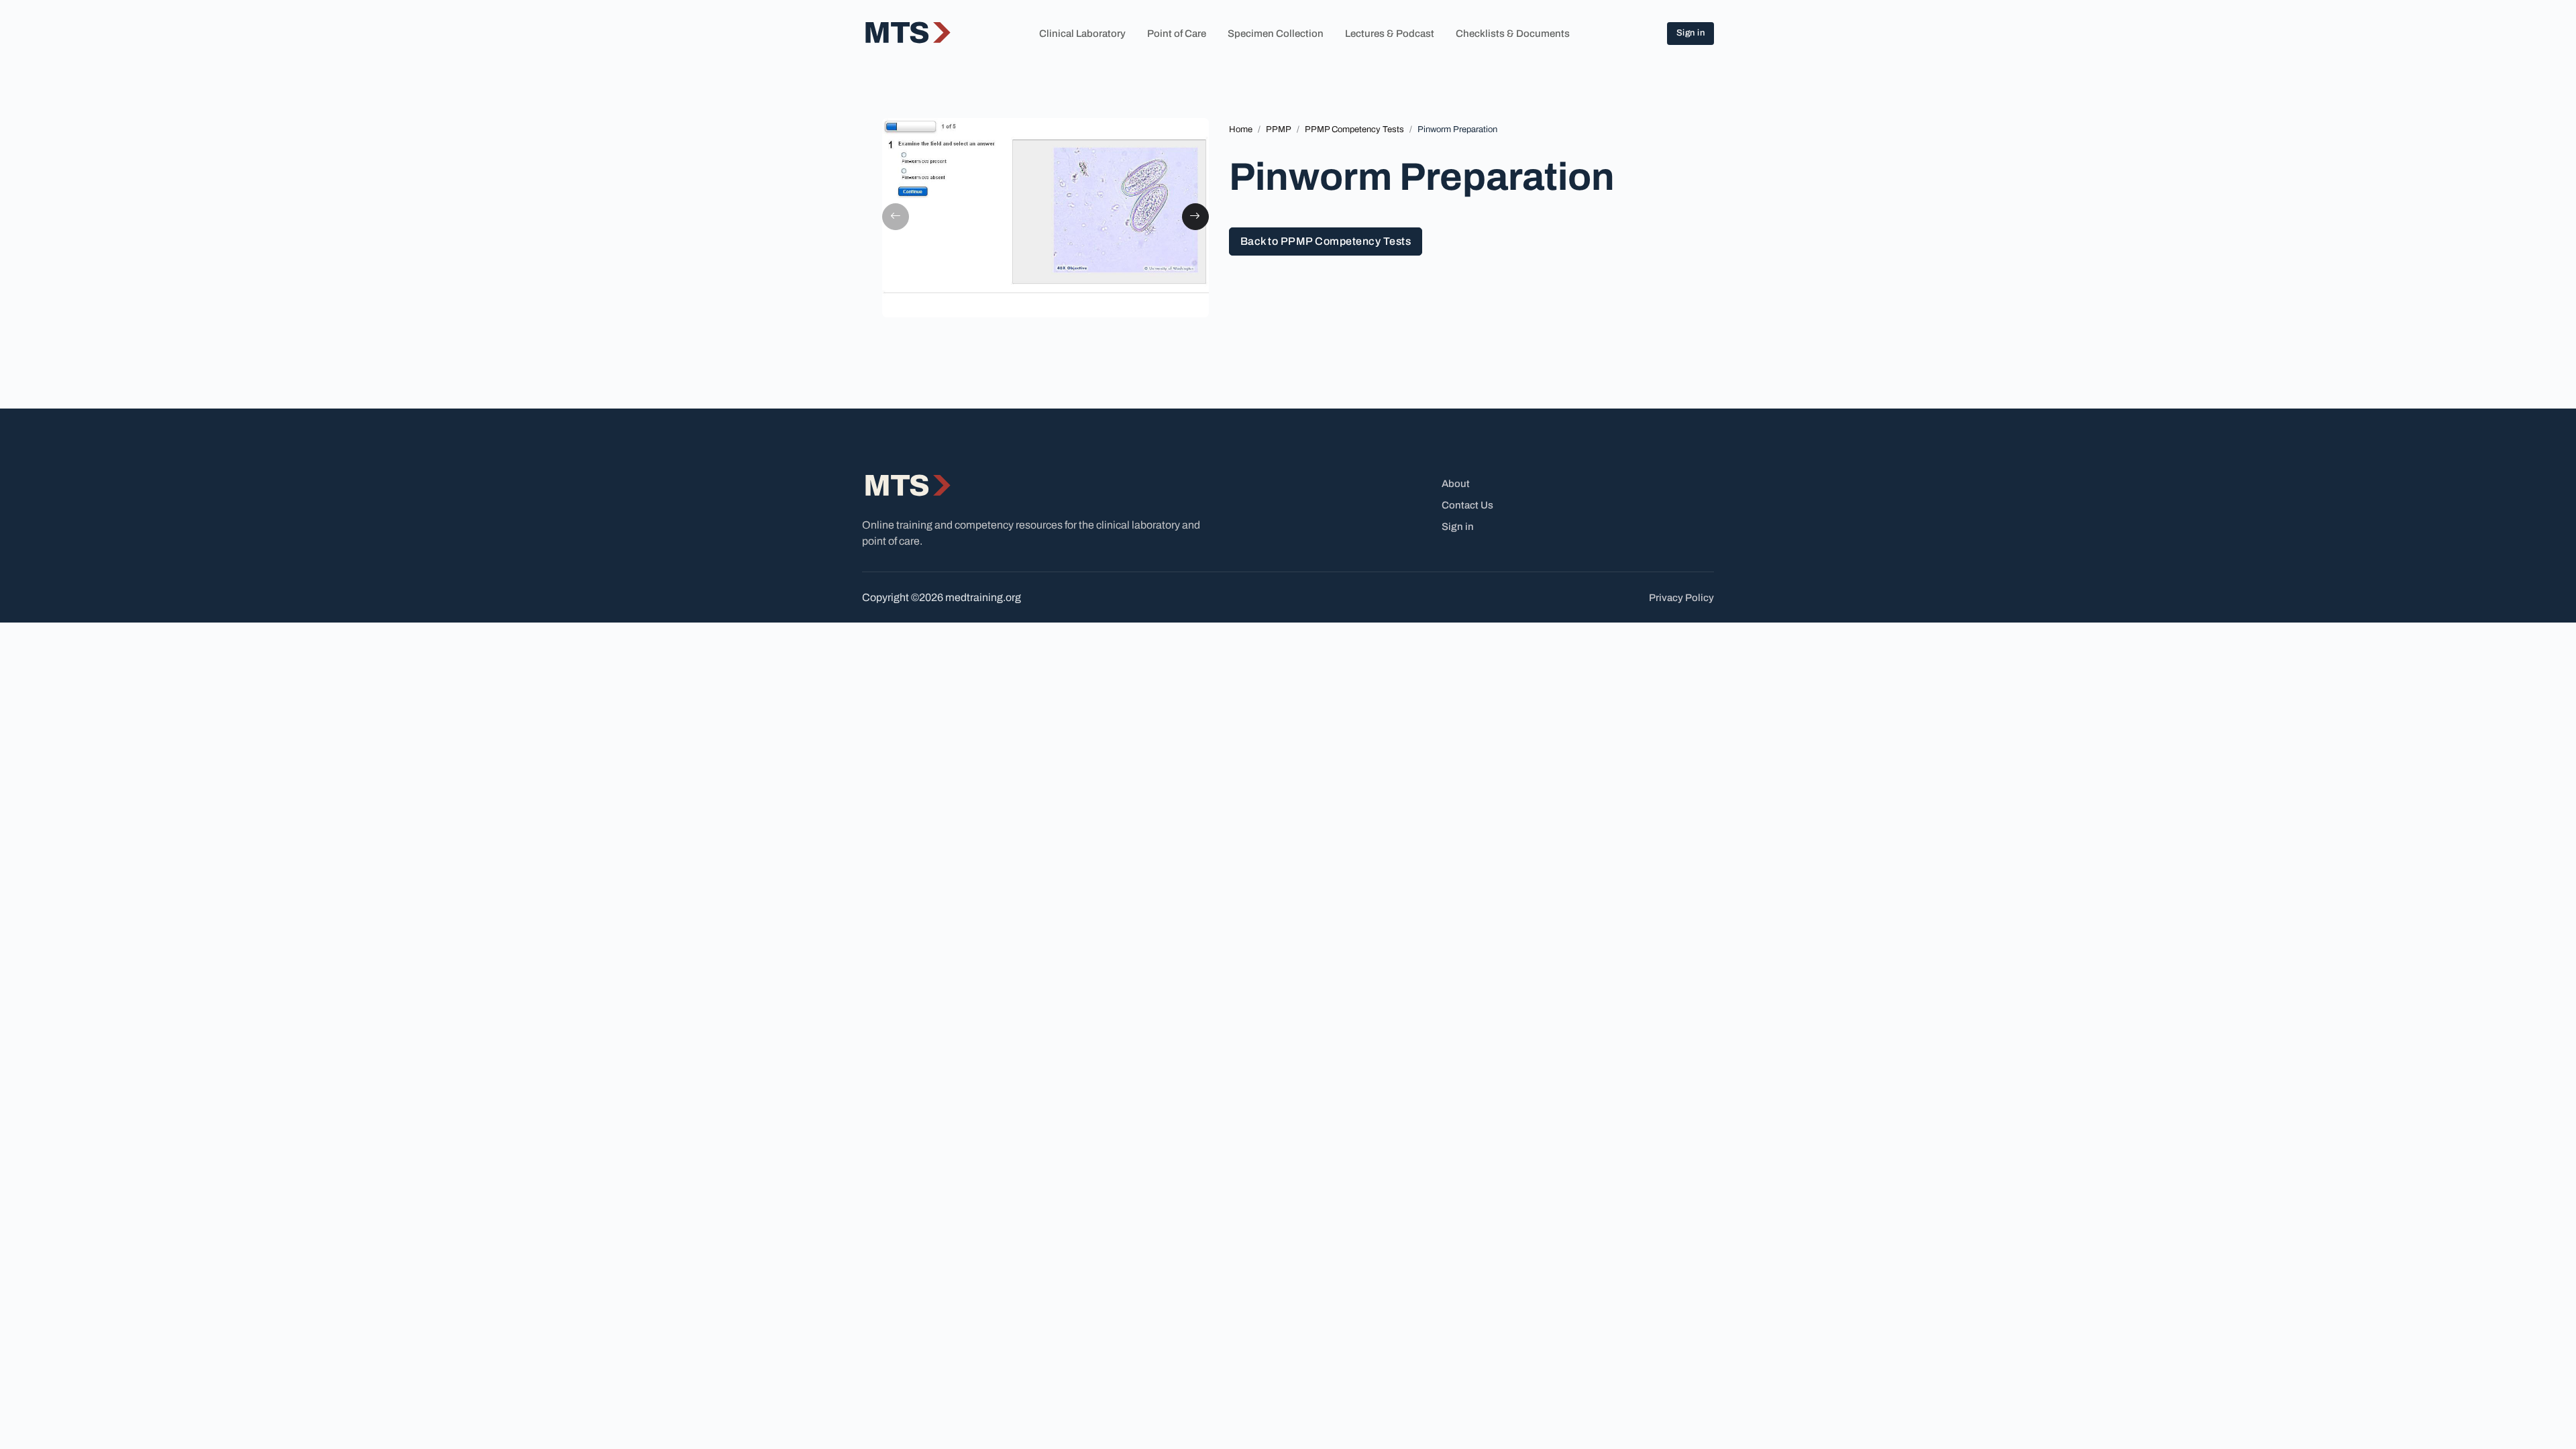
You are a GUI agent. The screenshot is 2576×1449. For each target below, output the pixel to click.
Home (1241, 129)
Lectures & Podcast (1390, 34)
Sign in (1691, 33)
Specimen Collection (1276, 34)
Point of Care (1177, 34)
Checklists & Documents (1513, 34)
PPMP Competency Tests (1354, 129)
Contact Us (1467, 505)
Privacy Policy (1681, 598)
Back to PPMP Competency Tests (1326, 241)
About (1456, 484)
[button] (896, 217)
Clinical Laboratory (1082, 34)
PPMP (1279, 129)
